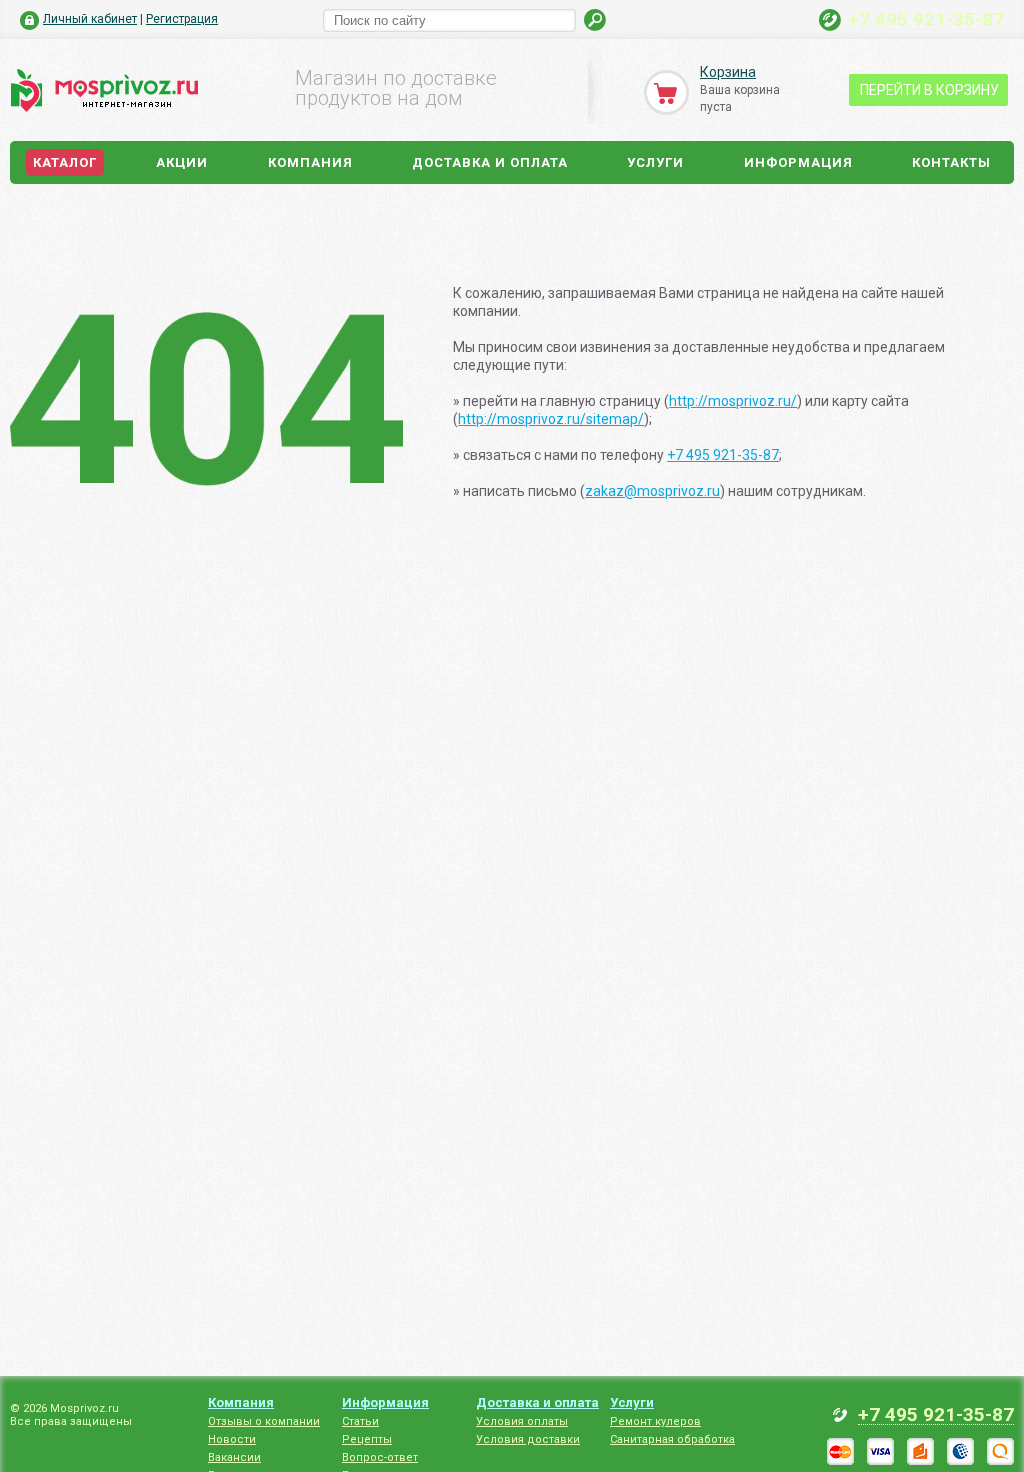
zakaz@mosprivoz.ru (652, 491)
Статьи (360, 1421)
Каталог (65, 162)
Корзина (728, 72)
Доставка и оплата (490, 162)
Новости (232, 1439)
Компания (310, 162)
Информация (798, 162)
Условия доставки (528, 1439)
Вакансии (234, 1457)
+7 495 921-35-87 (926, 19)
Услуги (655, 162)
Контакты (951, 162)
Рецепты (367, 1439)
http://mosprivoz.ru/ (733, 401)
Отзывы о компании (264, 1421)
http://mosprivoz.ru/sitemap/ (551, 419)
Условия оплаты (522, 1421)
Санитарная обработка (672, 1439)
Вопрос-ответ (380, 1457)
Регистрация (182, 19)
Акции (182, 162)
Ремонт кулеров (655, 1421)
